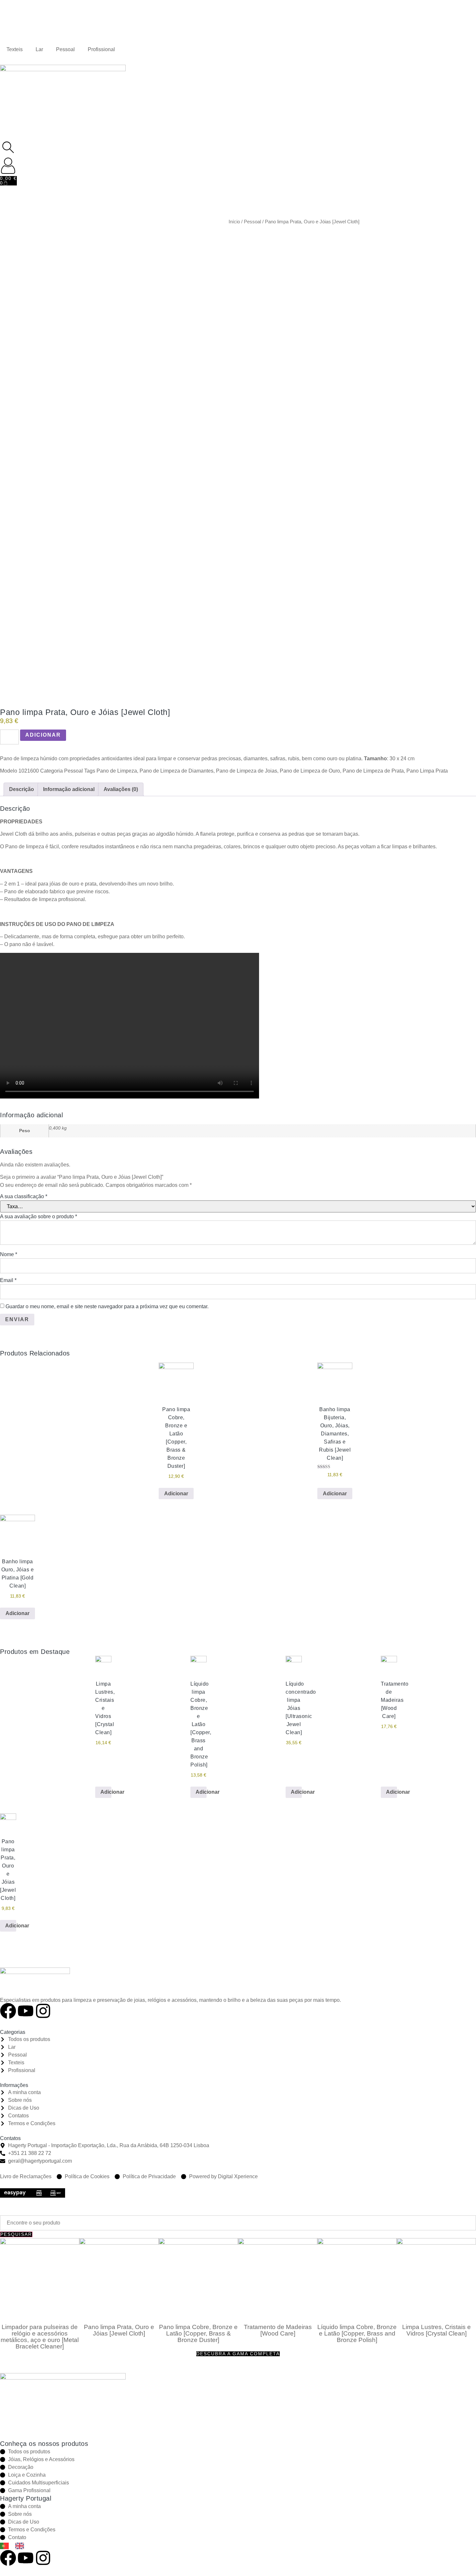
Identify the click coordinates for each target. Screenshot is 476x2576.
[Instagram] (43, 2011)
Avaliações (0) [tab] (121, 789)
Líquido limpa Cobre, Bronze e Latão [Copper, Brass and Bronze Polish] (357, 2333)
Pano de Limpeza (117, 771)
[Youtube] (26, 2011)
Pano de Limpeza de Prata (373, 771)
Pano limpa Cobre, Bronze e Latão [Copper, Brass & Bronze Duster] (198, 2333)
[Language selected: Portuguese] (15, 2545)
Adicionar (43, 735)
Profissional (101, 49)
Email (8, 1280)
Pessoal (65, 49)
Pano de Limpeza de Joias (247, 771)
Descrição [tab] (22, 789)
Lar (39, 49)
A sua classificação (24, 1196)
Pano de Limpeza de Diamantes (176, 771)
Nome (9, 1254)
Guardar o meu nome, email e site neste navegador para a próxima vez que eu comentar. (107, 1306)
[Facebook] (8, 2011)
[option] (21, 2546)
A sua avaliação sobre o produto (39, 1216)
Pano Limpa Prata (427, 771)
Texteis (15, 49)
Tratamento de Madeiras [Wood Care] (278, 2330)
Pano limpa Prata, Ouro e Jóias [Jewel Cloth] (119, 2330)
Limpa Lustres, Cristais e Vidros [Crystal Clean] (436, 2330)
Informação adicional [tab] (69, 789)
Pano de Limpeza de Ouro (310, 771)
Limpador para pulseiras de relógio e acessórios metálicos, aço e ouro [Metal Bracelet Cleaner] (40, 2337)
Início (234, 222)
